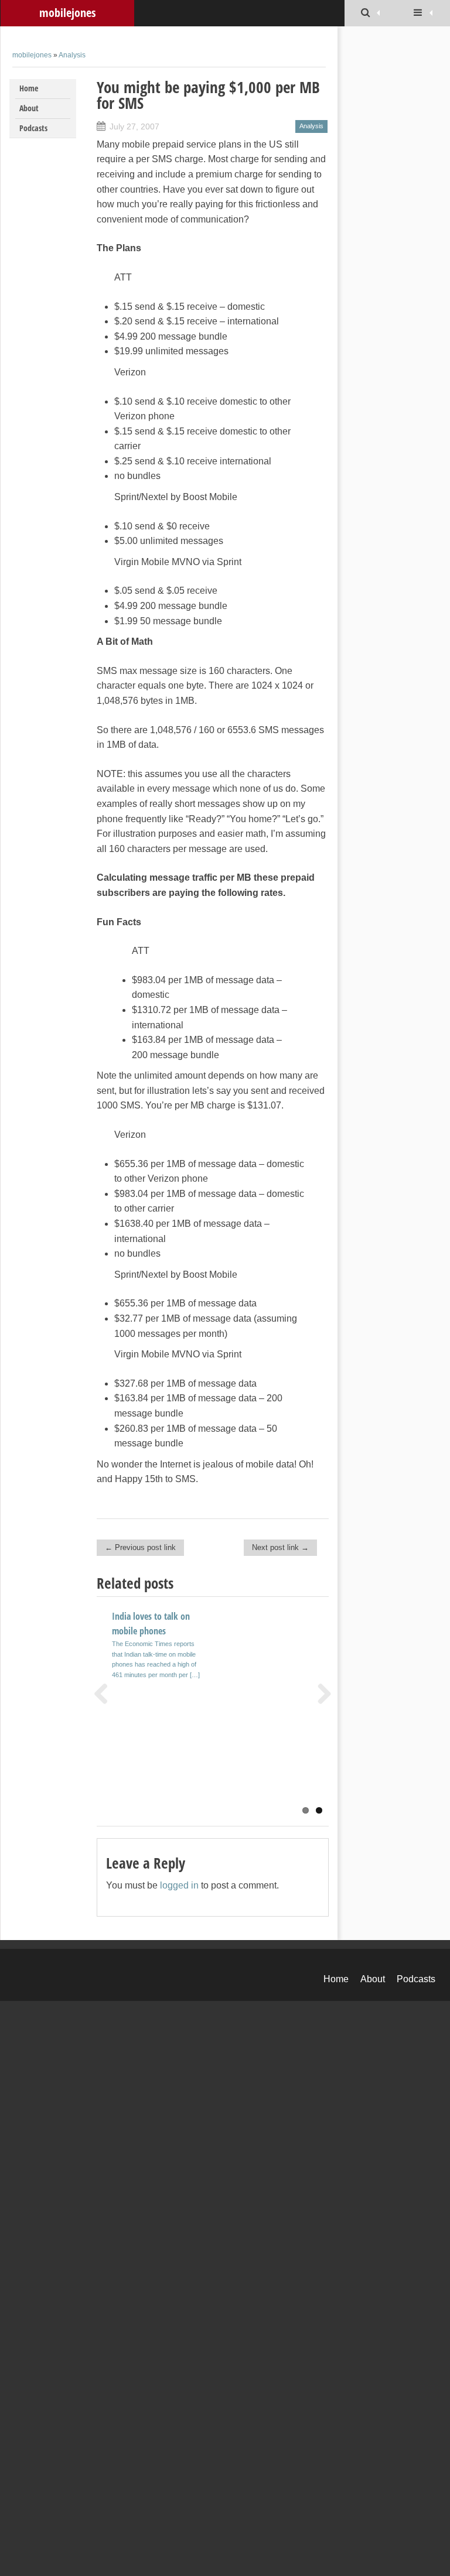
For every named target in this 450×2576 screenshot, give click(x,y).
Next (320, 1694)
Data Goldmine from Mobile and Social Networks (263, 1725)
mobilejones (67, 13)
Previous (105, 1694)
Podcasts (33, 128)
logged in (179, 1885)
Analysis (72, 55)
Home (29, 88)
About (29, 108)
